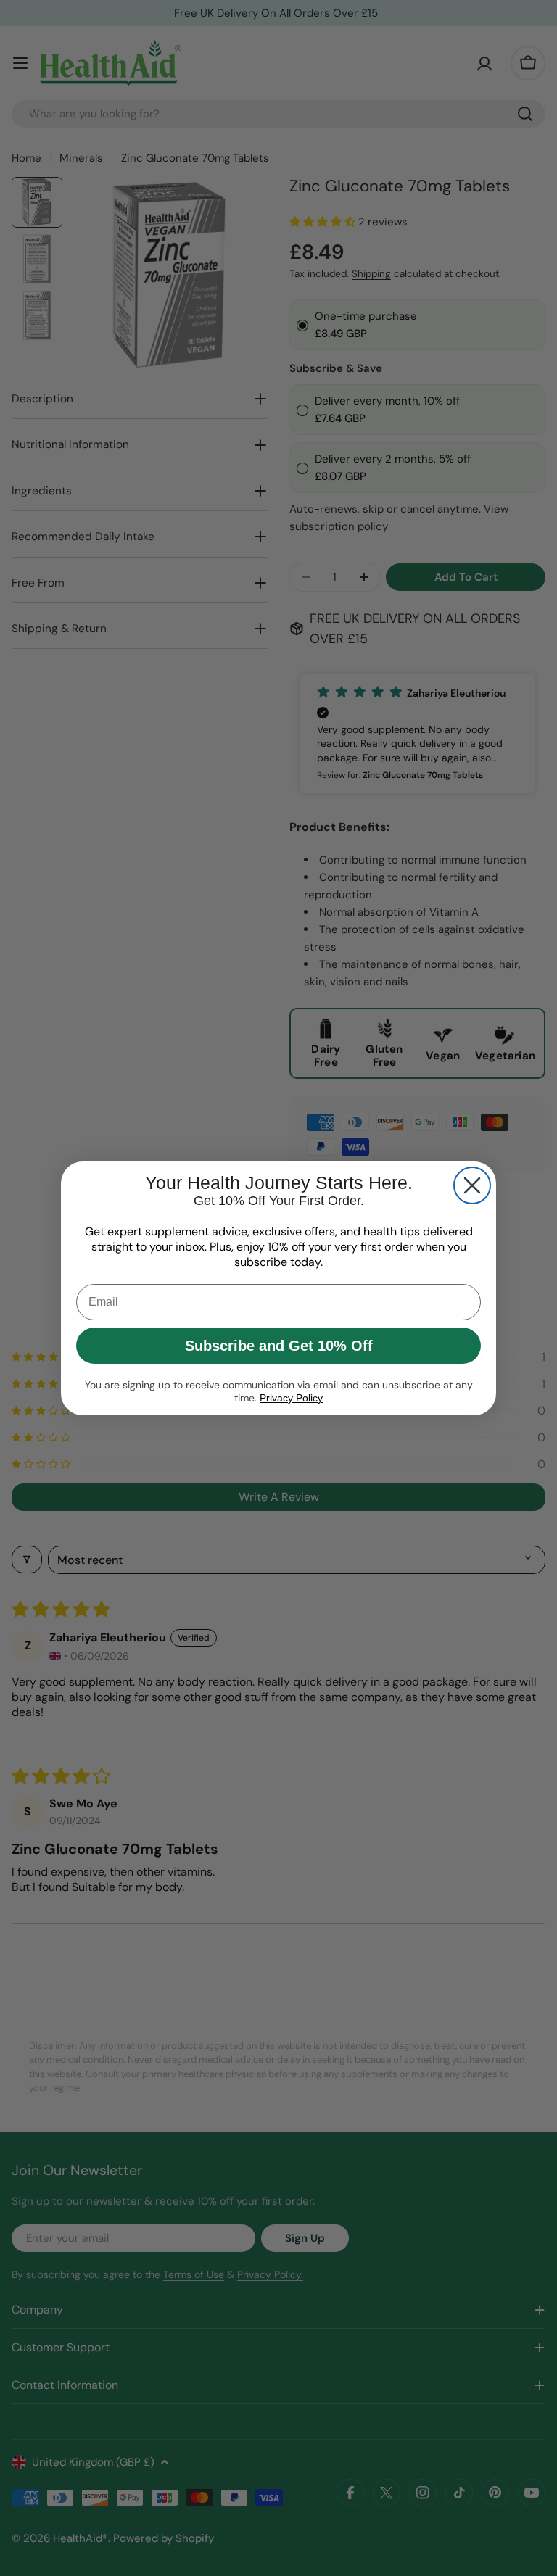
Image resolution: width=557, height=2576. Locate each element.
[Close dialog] (472, 1185)
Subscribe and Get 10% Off (279, 1346)
